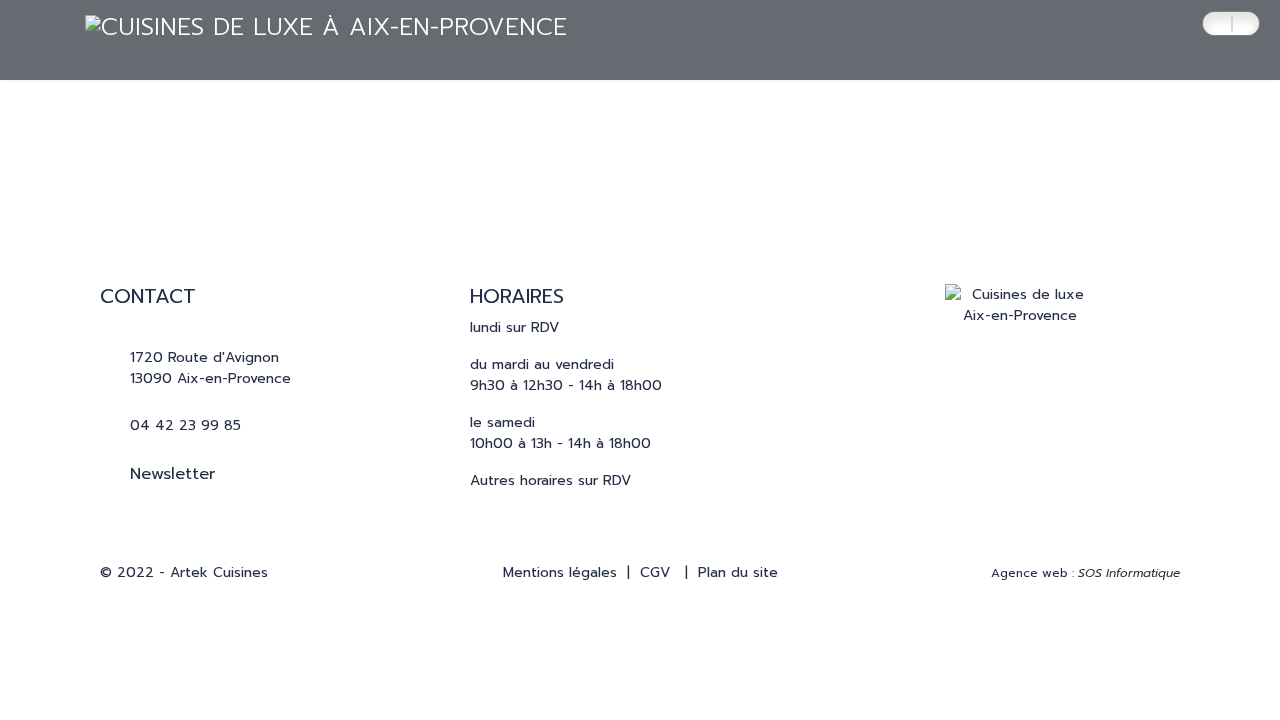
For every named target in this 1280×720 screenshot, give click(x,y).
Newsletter (172, 474)
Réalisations (366, 120)
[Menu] (1182, 120)
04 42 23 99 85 (185, 425)
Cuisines (241, 120)
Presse (486, 120)
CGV (655, 572)
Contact (733, 120)
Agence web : (1085, 573)
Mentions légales (560, 572)
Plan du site (738, 572)
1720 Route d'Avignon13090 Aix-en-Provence (210, 368)
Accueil (137, 120)
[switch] (1231, 23)
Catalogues (605, 120)
